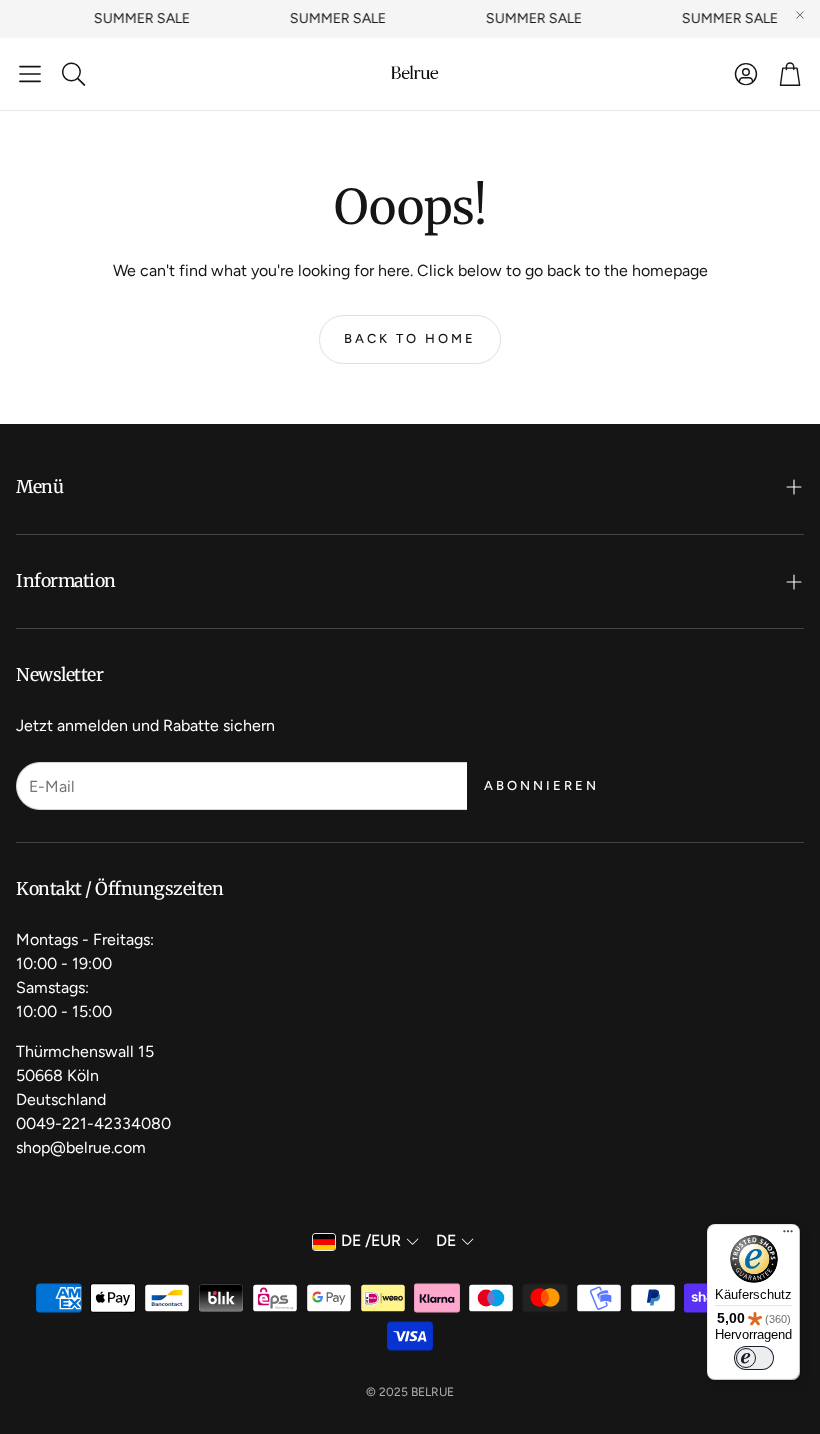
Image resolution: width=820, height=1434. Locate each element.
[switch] (754, 1358)
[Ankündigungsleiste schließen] (800, 15)
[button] (30, 74)
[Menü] (788, 1236)
